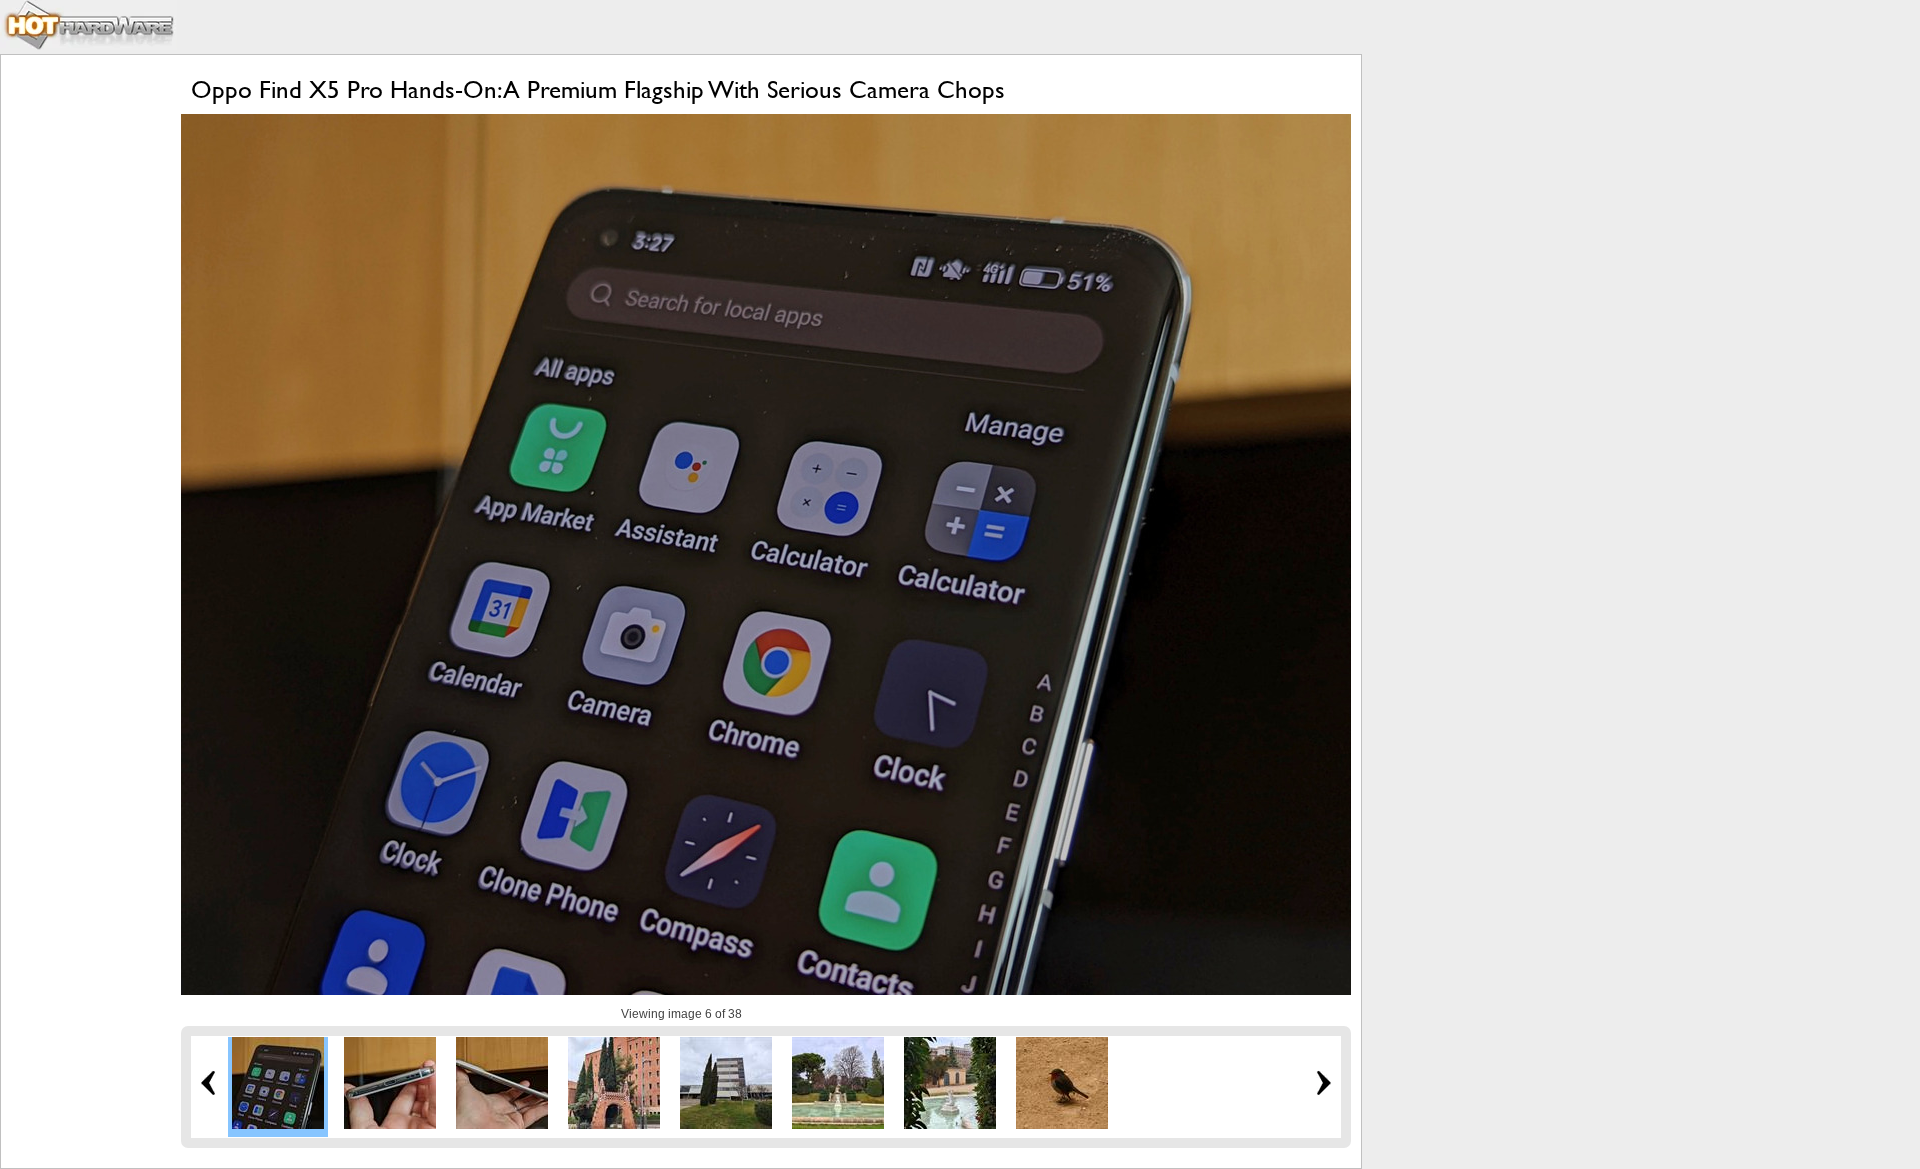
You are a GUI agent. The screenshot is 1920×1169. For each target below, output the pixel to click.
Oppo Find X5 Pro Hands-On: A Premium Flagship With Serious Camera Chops (598, 89)
